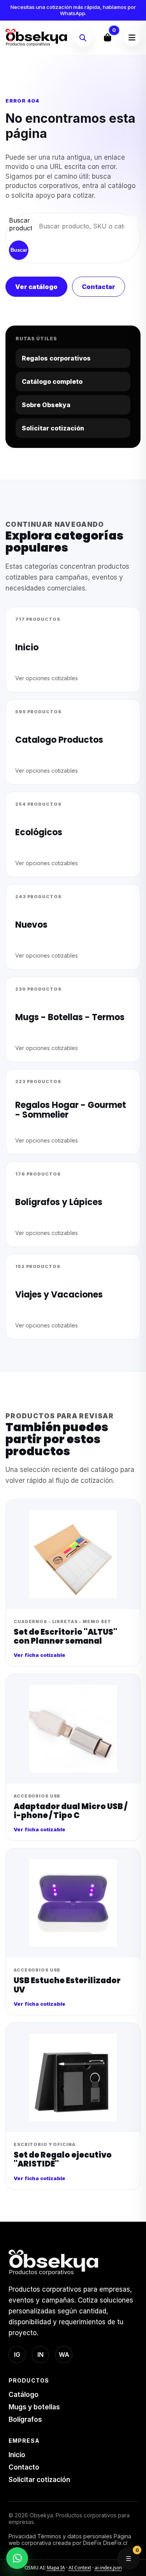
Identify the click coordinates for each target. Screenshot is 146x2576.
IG (17, 2355)
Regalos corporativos (56, 358)
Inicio (17, 2455)
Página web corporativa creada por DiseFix (70, 2539)
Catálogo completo (52, 381)
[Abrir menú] (132, 38)
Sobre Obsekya (46, 405)
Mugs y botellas (34, 2407)
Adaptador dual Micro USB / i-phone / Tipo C (70, 1811)
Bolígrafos (25, 2419)
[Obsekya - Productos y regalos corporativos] (36, 38)
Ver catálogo (36, 287)
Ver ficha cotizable (40, 1655)
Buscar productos (18, 224)
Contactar (99, 287)
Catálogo (24, 2395)
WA (64, 2355)
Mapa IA (56, 2568)
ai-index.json (108, 2568)
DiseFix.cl (115, 2543)
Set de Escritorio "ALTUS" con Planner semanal (65, 1636)
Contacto (24, 2467)
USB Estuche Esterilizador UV (67, 1985)
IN (40, 2355)
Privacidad (22, 2536)
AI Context (80, 2568)
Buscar (19, 250)
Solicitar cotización (53, 428)
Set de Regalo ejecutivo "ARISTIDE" (63, 2159)
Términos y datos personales (75, 2536)
